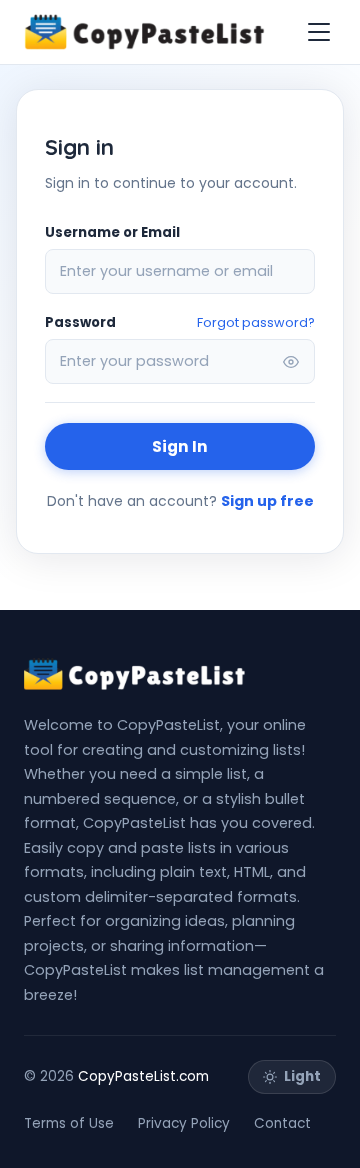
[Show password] (291, 362)
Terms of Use (69, 1123)
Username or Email (112, 232)
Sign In (180, 446)
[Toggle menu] (319, 32)
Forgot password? (256, 322)
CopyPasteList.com (143, 1076)
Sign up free (267, 501)
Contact (282, 1123)
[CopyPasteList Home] (144, 32)
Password (80, 322)
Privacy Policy (184, 1123)
